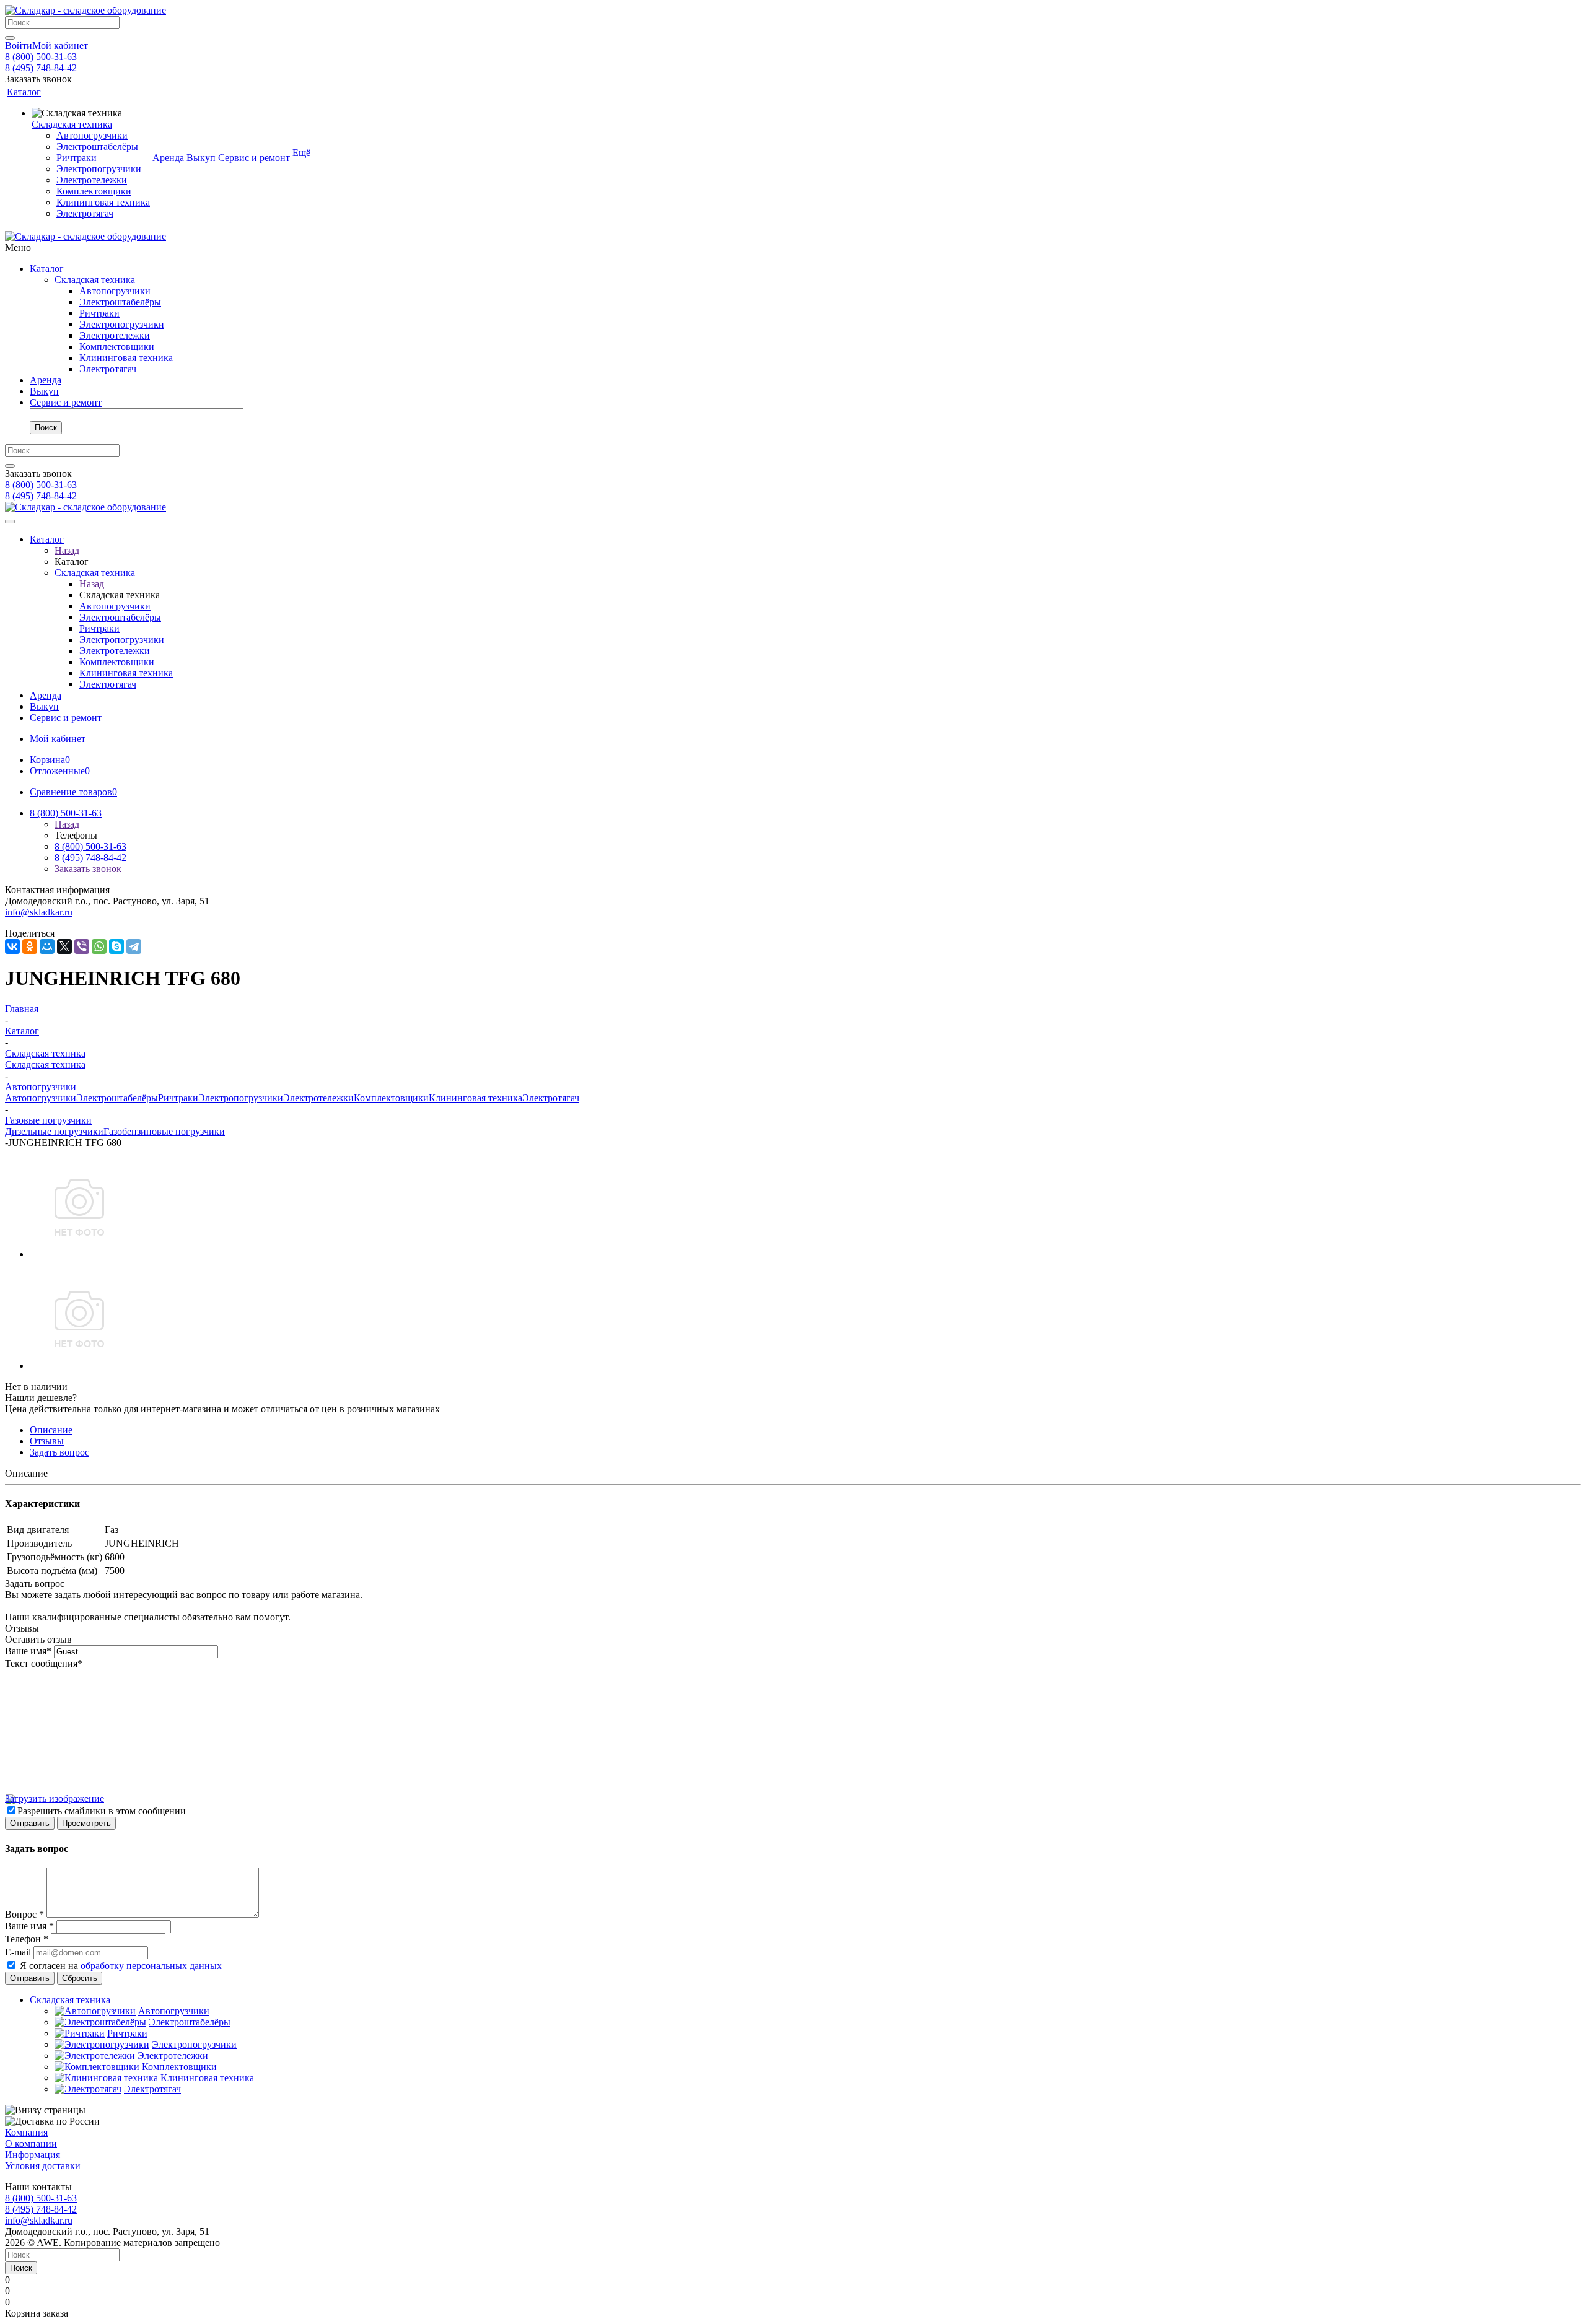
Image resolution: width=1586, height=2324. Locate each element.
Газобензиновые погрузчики (164, 1131)
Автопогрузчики (115, 291)
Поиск (46, 428)
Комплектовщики (117, 347)
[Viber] (82, 946)
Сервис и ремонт (66, 402)
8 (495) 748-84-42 (41, 68)
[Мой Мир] (47, 946)
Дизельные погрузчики (54, 1131)
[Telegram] (134, 946)
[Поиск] (10, 38)
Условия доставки (43, 2166)
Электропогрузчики (122, 324)
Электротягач (108, 369)
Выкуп (44, 391)
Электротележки (115, 335)
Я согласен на (121, 1966)
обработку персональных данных (151, 1966)
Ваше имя (28, 1651)
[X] (64, 946)
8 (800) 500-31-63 (41, 57)
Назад (67, 550)
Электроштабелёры (120, 302)
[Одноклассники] (30, 946)
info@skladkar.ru (39, 912)
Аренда (46, 380)
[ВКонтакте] (12, 946)
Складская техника (97, 280)
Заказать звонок (88, 869)
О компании (31, 2143)
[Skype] (116, 946)
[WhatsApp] (99, 946)
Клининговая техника (126, 358)
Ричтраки (99, 313)
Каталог (47, 269)
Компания (26, 2132)
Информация (33, 2155)
